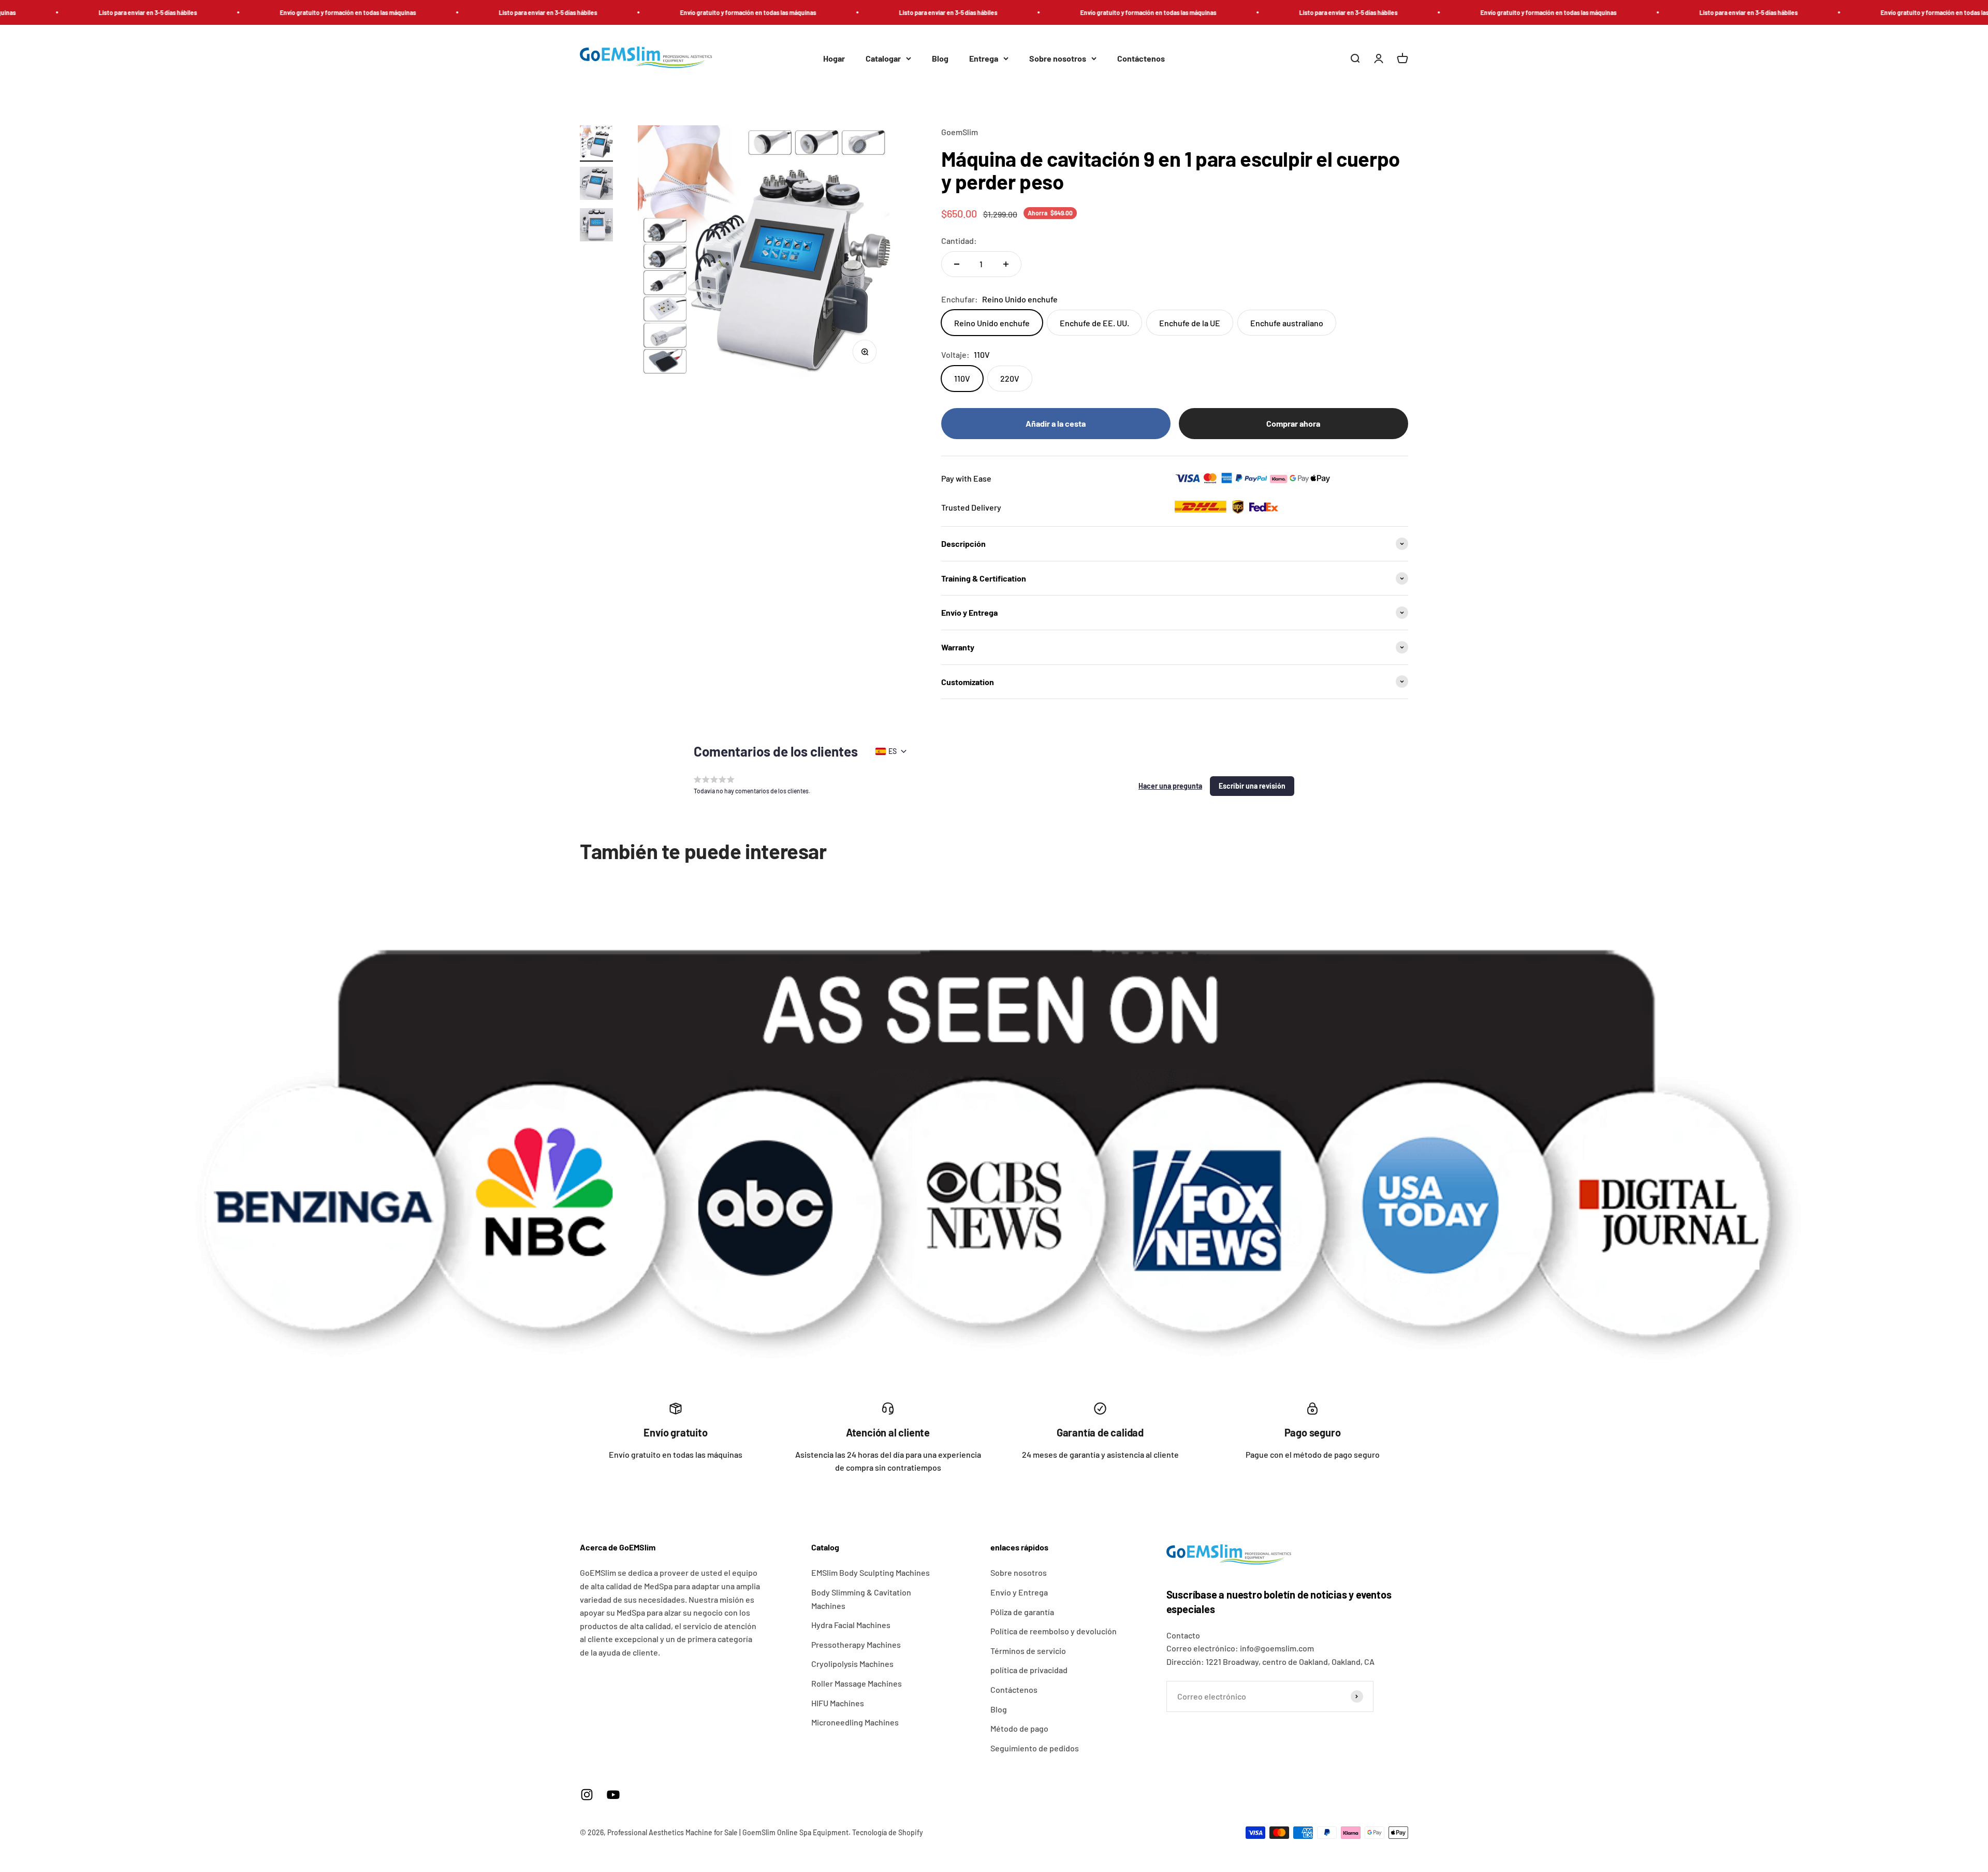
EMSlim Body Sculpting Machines (871, 1572)
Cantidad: (959, 240)
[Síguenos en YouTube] (613, 1795)
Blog (940, 58)
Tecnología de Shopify (888, 1832)
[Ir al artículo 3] (596, 226)
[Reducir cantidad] (957, 264)
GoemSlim (960, 132)
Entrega (984, 58)
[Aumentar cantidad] (1006, 264)
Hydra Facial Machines (851, 1625)
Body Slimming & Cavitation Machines (861, 1599)
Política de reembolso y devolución (1054, 1631)
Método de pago (1019, 1728)
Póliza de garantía (1022, 1612)
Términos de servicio (1028, 1651)
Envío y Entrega (1019, 1592)
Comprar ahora (1293, 423)
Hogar (834, 58)
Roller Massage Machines (857, 1683)
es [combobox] (893, 751)
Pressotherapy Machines (856, 1644)
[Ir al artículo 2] (596, 185)
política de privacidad (1029, 1670)
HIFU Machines (838, 1703)
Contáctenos (1141, 58)
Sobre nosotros (1058, 58)
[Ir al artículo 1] (596, 143)
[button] (1170, 786)
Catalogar (883, 58)
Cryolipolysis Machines (852, 1664)
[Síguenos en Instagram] (587, 1795)
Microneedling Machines (855, 1722)
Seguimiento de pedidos (1035, 1748)
